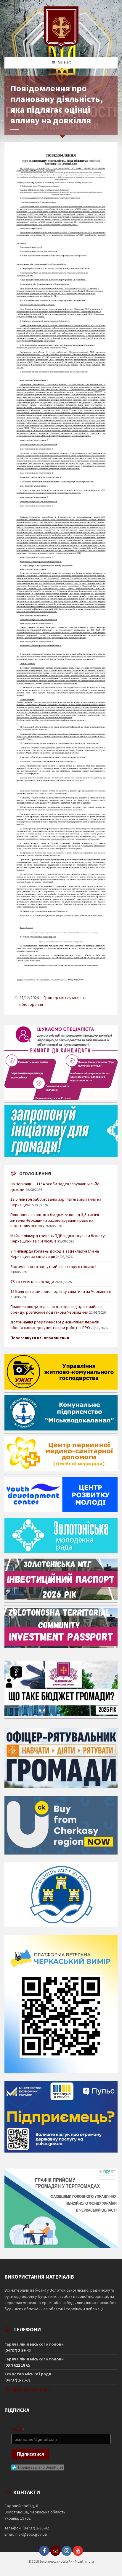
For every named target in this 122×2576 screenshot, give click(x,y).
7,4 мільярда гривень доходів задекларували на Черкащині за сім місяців (55, 1254)
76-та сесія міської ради (32, 1282)
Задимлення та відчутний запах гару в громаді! (53, 1267)
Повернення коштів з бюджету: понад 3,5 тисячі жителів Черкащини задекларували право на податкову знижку (55, 1220)
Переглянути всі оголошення (40, 1338)
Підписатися (30, 2454)
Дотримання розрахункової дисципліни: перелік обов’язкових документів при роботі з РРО (55, 1325)
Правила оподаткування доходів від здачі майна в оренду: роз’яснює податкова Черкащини (56, 1309)
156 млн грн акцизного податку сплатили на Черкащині (61, 1291)
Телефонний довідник (27, 2389)
